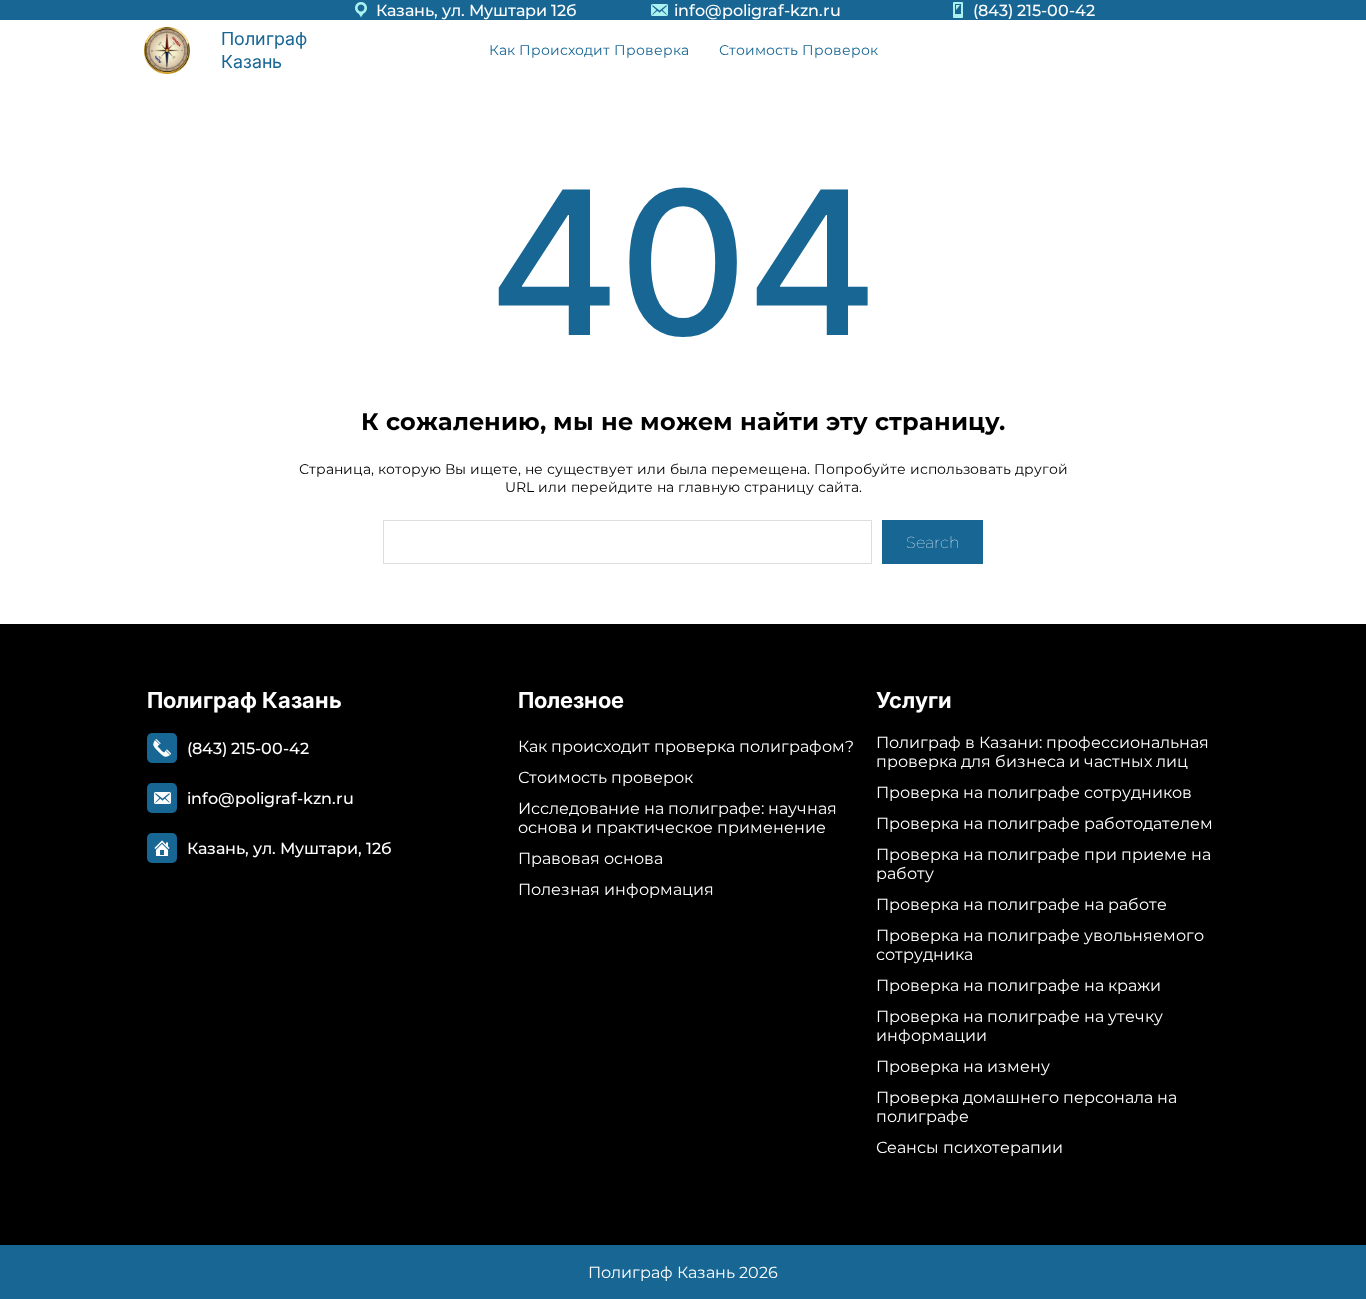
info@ (698, 10)
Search (933, 542)
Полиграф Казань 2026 (683, 1272)
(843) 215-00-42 (1034, 10)
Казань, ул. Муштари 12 (471, 10)
